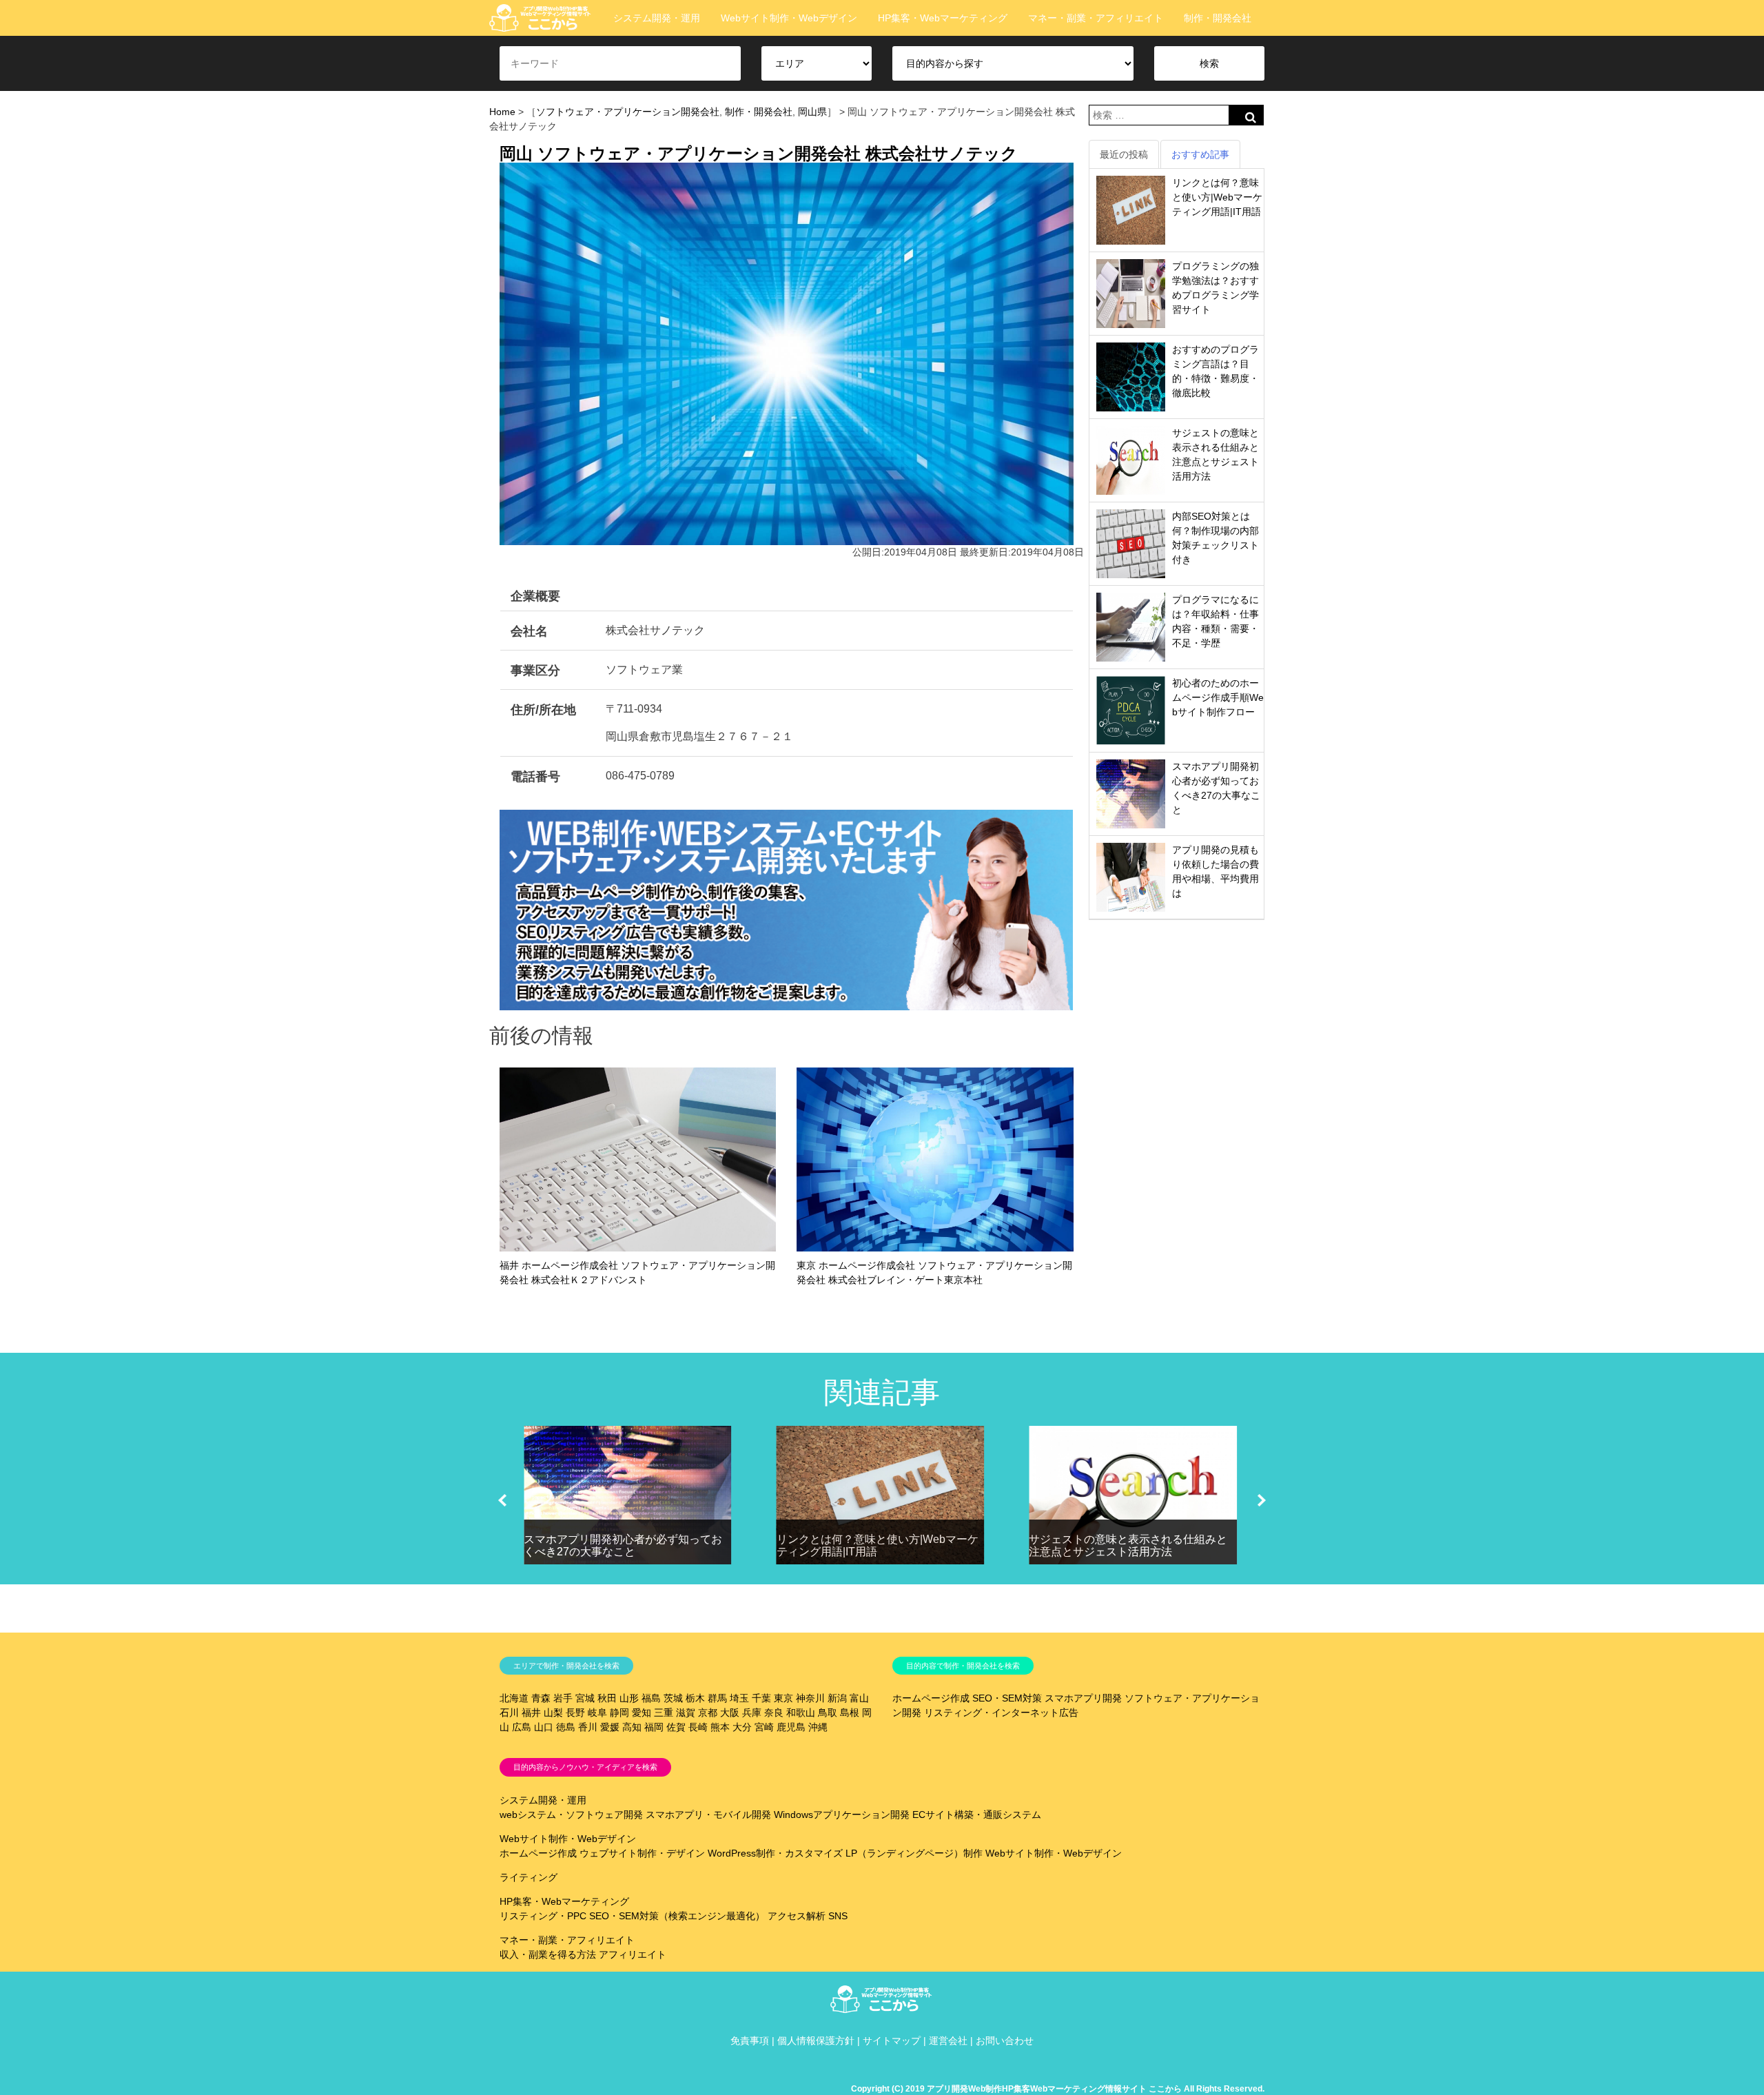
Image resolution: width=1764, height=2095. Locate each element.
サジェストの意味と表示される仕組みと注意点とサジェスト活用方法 (1128, 1545)
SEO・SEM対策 (1007, 1698)
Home (502, 112)
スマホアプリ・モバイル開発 (708, 1815)
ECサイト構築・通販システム (977, 1815)
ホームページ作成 (931, 1698)
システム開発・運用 (657, 18)
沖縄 (818, 1727)
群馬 (717, 1698)
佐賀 (676, 1727)
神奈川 (810, 1698)
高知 (632, 1727)
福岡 (654, 1727)
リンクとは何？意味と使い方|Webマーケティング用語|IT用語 (1217, 197)
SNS (838, 1916)
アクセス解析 (797, 1916)
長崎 (698, 1727)
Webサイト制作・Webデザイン (789, 18)
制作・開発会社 (1218, 18)
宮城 (585, 1698)
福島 (651, 1698)
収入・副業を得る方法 (548, 1954)
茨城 (673, 1698)
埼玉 (739, 1698)
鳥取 (828, 1713)
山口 (544, 1727)
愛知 (642, 1713)
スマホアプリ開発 (1083, 1698)
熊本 (720, 1727)
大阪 (730, 1713)
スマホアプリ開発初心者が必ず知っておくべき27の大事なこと (623, 1545)
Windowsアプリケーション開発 (842, 1815)
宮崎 (764, 1727)
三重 (664, 1713)
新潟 (837, 1698)
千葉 (761, 1698)
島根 (850, 1713)
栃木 (695, 1698)
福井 (531, 1713)
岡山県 (812, 112)
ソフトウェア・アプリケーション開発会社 (628, 112)
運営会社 (948, 2041)
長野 (575, 1713)
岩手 (563, 1698)
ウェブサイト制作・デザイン (642, 1853)
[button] (502, 1500)
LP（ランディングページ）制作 (914, 1853)
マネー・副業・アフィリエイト (1096, 18)
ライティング (529, 1877)
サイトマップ (892, 2041)
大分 (742, 1727)
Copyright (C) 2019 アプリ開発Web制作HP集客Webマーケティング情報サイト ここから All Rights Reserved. (1058, 2089)
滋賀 (686, 1713)
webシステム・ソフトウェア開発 (571, 1815)
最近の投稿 (1124, 154)
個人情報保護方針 (816, 2041)
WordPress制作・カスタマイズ (775, 1853)
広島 (522, 1727)
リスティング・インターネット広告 (1001, 1713)
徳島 (566, 1727)
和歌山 (801, 1713)
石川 (509, 1713)
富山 (859, 1698)
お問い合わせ (1005, 2041)
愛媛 (610, 1727)
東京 (783, 1698)
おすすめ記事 (1200, 154)
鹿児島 (791, 1727)
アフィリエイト (633, 1954)
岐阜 (597, 1713)
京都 (708, 1713)
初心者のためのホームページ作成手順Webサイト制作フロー (1218, 697)
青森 (541, 1698)
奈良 (774, 1713)
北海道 (514, 1698)
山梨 (553, 1713)
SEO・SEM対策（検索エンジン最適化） (677, 1916)
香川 (588, 1727)
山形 (629, 1698)
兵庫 (752, 1713)
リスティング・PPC (543, 1916)
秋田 (607, 1698)
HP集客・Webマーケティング (943, 18)
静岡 (619, 1713)
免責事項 (750, 2041)
